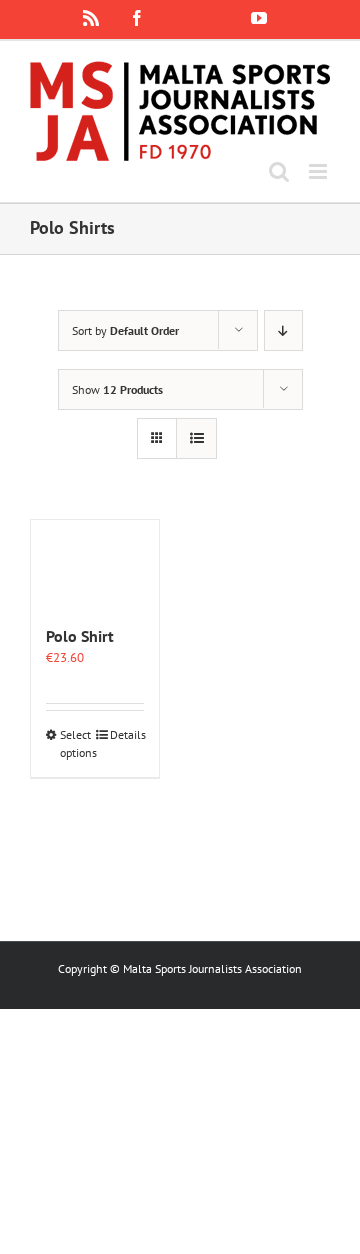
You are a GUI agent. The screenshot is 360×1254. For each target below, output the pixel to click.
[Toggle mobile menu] (319, 171)
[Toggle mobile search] (279, 171)
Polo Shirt (80, 636)
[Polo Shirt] (95, 562)
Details (127, 734)
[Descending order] (283, 330)
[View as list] (196, 438)
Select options (77, 743)
